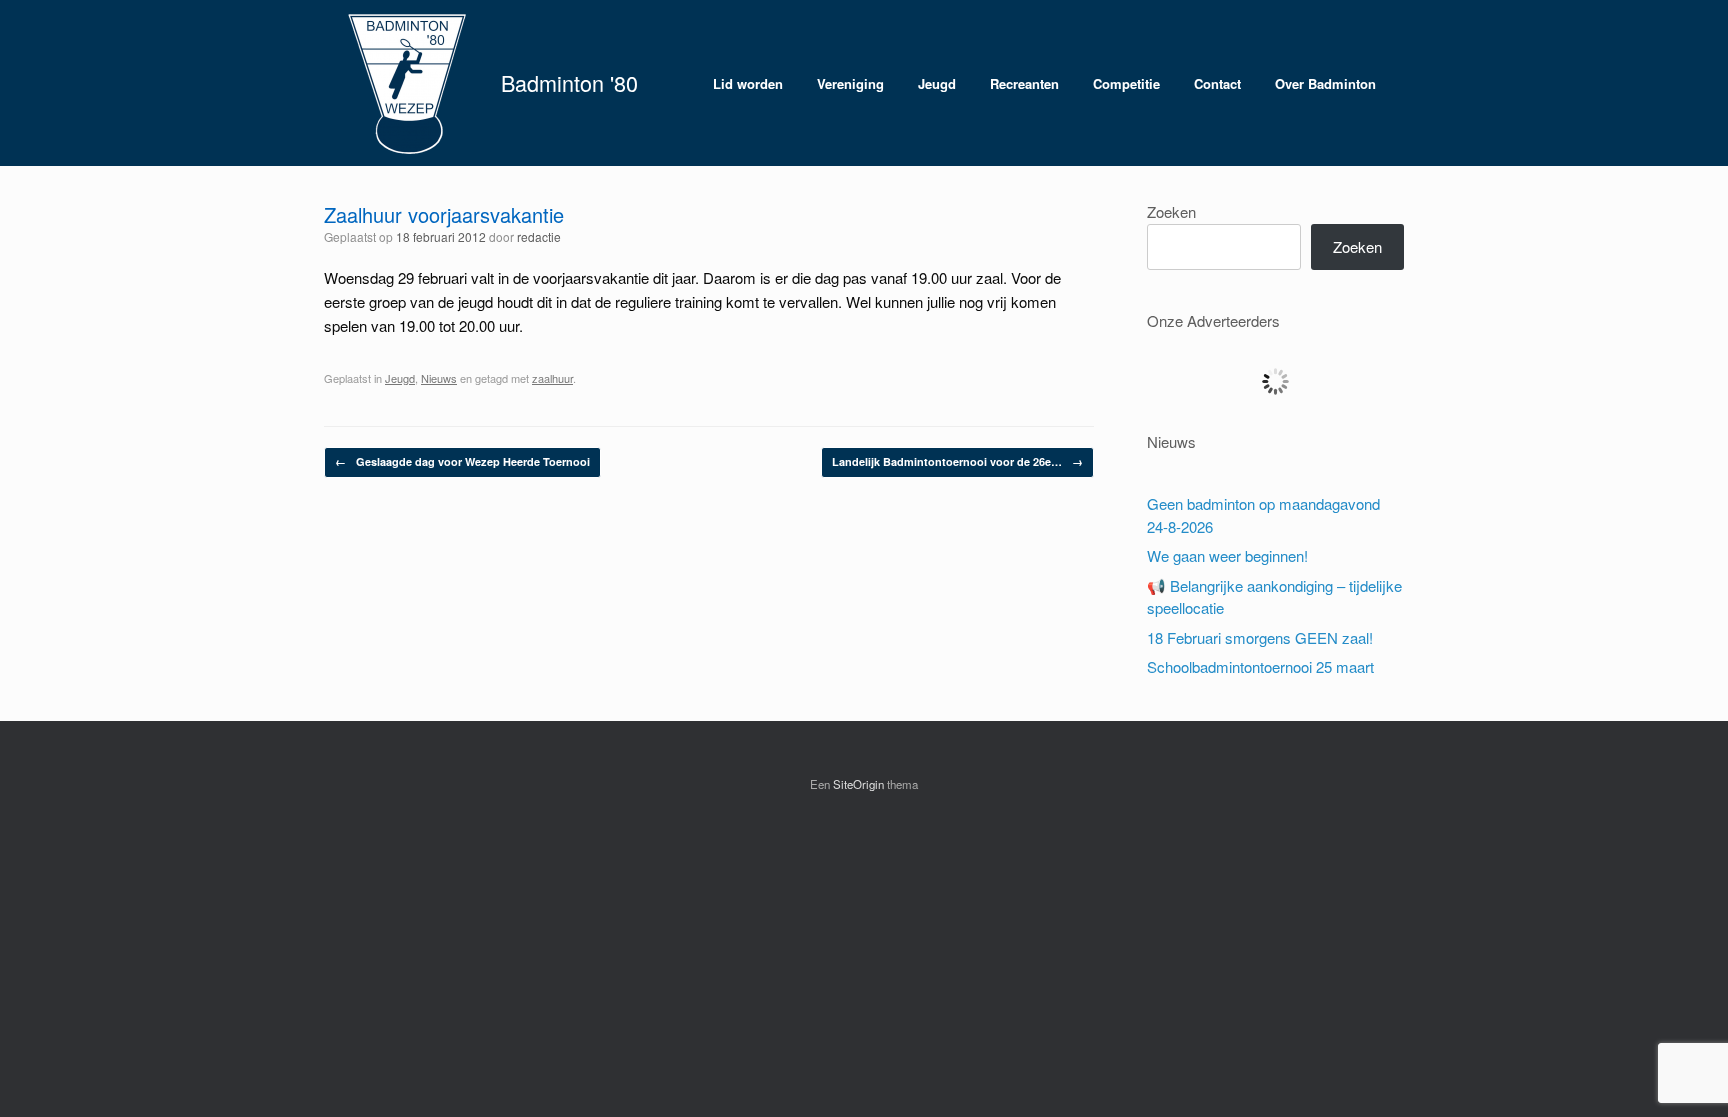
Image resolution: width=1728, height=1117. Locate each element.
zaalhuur (552, 378)
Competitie (1126, 83)
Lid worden (748, 83)
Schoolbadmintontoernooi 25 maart (1260, 666)
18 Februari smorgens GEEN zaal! (1260, 637)
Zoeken (1171, 211)
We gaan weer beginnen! (1227, 555)
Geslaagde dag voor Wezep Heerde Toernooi (462, 461)
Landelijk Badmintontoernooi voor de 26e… (957, 461)
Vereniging (850, 83)
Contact (1217, 83)
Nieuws (439, 378)
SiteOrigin (858, 784)
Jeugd (937, 83)
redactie (539, 236)
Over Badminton (1325, 83)
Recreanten (1024, 83)
